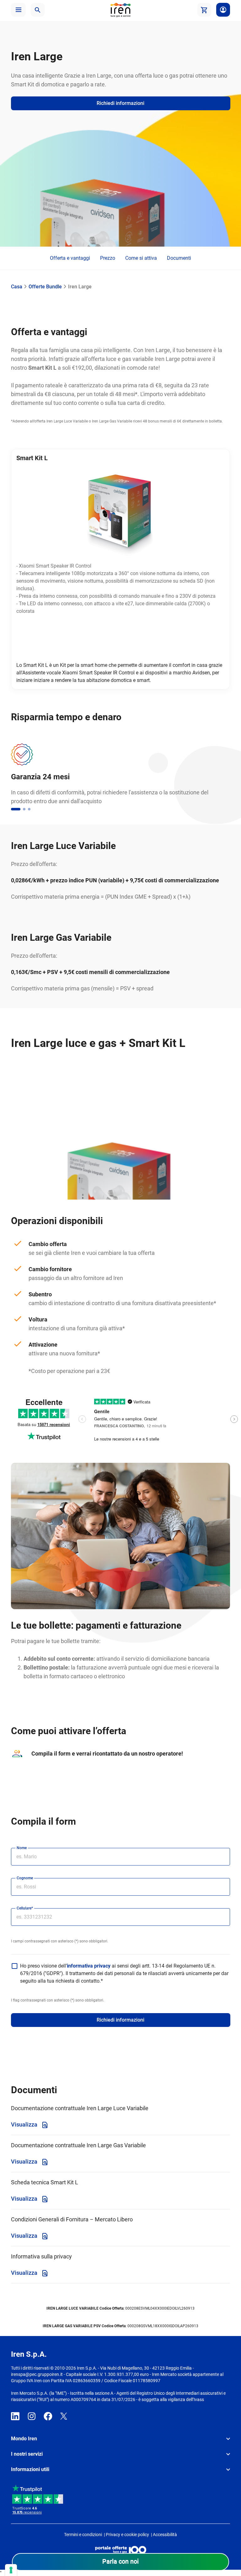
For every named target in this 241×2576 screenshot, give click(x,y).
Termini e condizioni (83, 2535)
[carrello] (204, 10)
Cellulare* (25, 1908)
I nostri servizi (27, 2454)
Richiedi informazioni (120, 2020)
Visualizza (25, 2124)
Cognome (25, 1878)
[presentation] (82, 1420)
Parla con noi (120, 2561)
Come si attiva (141, 258)
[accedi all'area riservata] (223, 10)
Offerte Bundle (45, 287)
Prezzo (108, 258)
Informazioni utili (30, 2469)
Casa (17, 287)
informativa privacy (89, 1966)
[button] (18, 10)
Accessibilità (165, 2535)
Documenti (179, 258)
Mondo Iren (24, 2439)
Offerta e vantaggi (70, 258)
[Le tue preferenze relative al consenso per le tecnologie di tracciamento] (11, 2570)
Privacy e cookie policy (127, 2535)
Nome (22, 1848)
